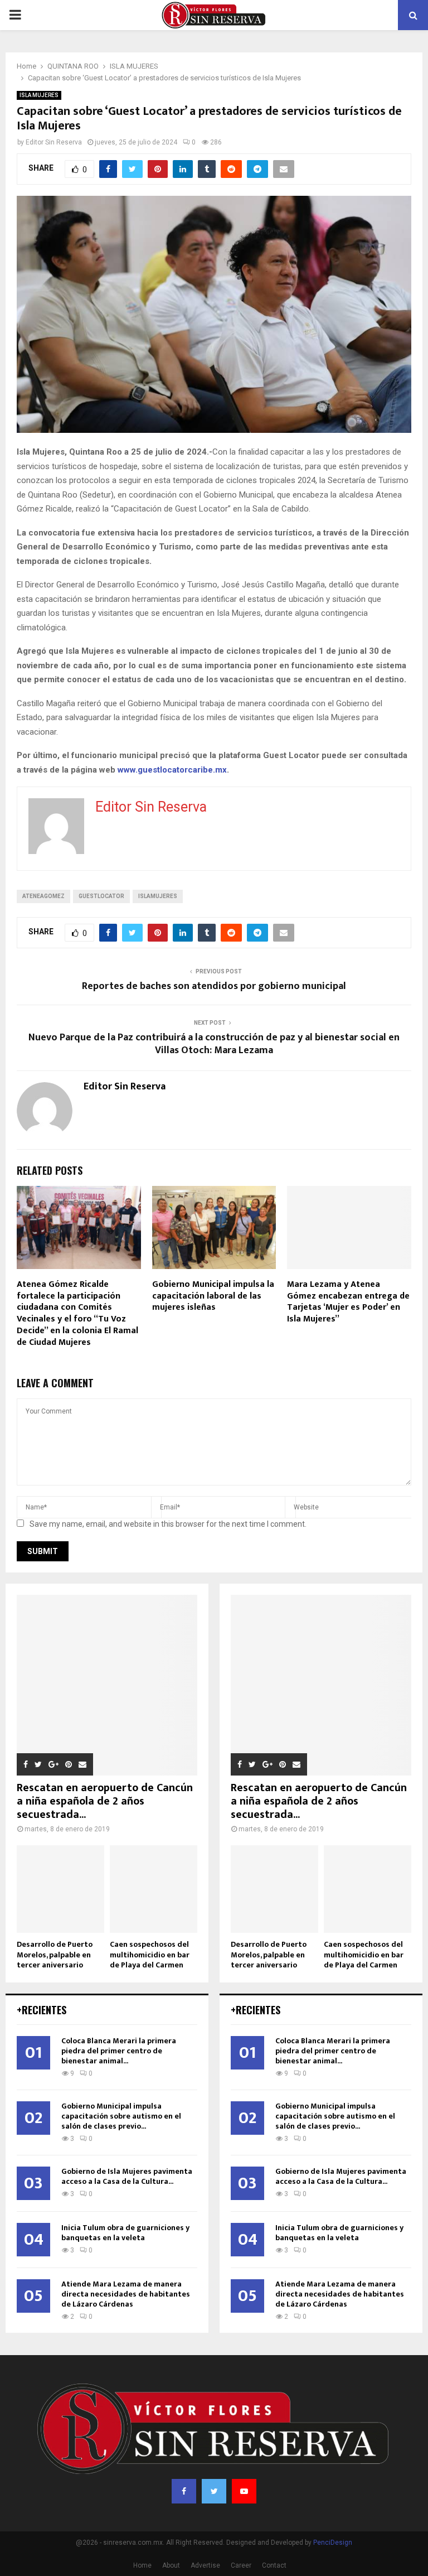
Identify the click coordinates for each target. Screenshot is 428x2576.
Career (241, 2565)
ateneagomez (43, 896)
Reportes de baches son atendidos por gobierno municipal (214, 986)
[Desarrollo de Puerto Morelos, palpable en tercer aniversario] (60, 1889)
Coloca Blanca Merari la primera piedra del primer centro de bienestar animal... (119, 2051)
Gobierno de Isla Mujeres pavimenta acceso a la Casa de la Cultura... (127, 2176)
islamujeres (158, 896)
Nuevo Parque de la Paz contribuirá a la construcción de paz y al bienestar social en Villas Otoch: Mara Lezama (214, 1044)
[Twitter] (214, 2491)
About (171, 2565)
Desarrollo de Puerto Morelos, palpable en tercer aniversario (55, 1954)
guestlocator (101, 896)
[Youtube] (244, 2491)
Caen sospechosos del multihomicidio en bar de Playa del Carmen (150, 1954)
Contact (274, 2565)
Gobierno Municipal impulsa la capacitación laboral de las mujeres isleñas (213, 1296)
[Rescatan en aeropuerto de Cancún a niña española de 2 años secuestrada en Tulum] (107, 1685)
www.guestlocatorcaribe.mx (172, 770)
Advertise (205, 2565)
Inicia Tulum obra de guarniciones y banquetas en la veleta (125, 2233)
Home (142, 2565)
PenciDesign (333, 2543)
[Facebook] (184, 2491)
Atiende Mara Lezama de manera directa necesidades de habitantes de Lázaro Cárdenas (126, 2294)
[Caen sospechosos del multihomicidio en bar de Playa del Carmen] (154, 1889)
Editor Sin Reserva (54, 142)
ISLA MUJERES (39, 95)
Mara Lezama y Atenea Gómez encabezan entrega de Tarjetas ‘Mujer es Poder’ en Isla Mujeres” (348, 1302)
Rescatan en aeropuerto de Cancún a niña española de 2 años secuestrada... (105, 1801)
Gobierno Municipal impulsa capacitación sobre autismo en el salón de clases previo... (121, 2116)
